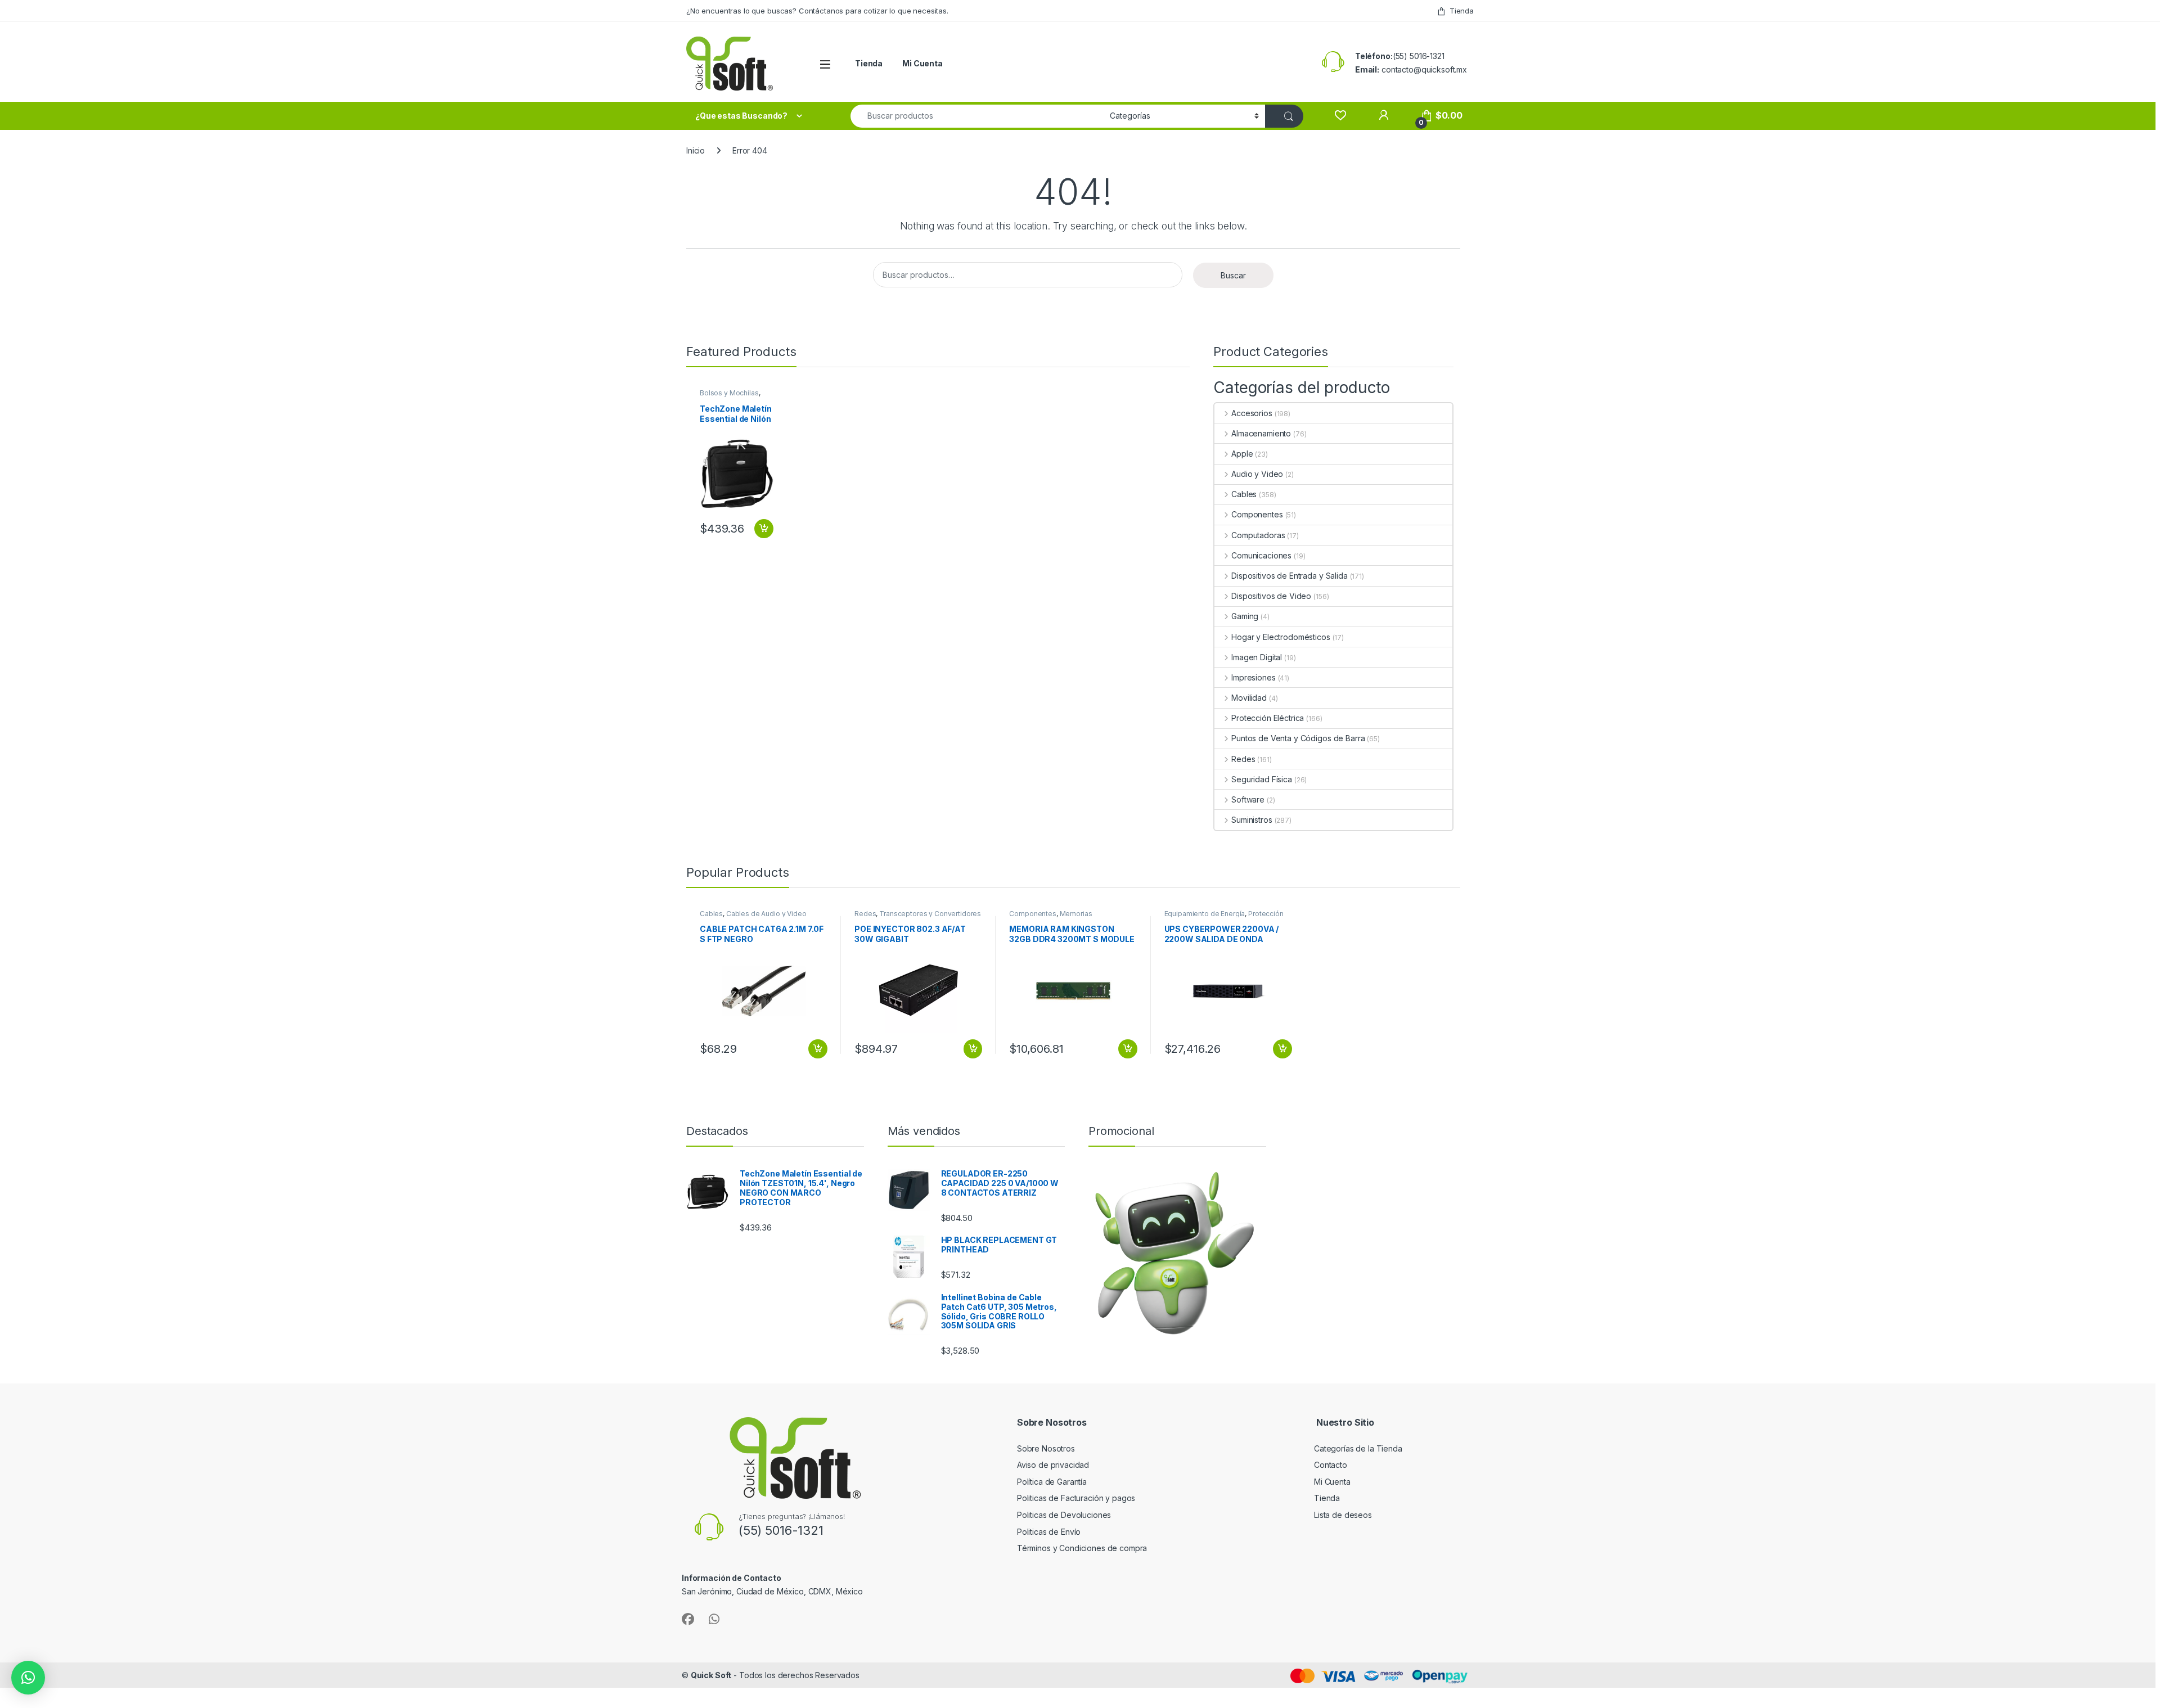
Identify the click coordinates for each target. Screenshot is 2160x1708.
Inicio (696, 150)
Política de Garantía (1053, 1482)
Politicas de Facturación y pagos (1076, 1498)
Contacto (1331, 1465)
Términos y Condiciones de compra (1082, 1548)
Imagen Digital (1257, 657)
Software (1248, 799)
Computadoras (1258, 535)
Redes (1243, 759)
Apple (1242, 454)
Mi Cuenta (922, 63)
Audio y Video (1257, 474)
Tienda (1462, 11)
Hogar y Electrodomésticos (1281, 637)
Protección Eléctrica (1268, 718)
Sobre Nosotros (1046, 1448)
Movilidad (1249, 698)
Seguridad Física (1262, 779)
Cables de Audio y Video (766, 914)
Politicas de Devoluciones (1064, 1515)
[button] (28, 1678)
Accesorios (1252, 413)
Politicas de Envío (1049, 1532)
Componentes (1257, 514)
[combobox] (977, 116)
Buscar (1233, 275)
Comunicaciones (1261, 555)
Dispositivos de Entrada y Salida (1289, 576)
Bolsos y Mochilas (729, 393)
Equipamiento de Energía (1205, 914)
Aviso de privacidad (1053, 1465)
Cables (1244, 494)
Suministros (1252, 820)
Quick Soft (711, 1675)
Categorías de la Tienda (1358, 1448)
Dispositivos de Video (1271, 596)
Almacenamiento (1261, 433)
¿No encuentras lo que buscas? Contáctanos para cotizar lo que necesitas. (817, 11)
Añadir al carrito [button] (762, 529)
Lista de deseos (1343, 1515)
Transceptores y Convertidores (930, 914)
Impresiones (1253, 677)
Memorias (1076, 914)
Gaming (1245, 616)
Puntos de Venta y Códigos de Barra (1298, 738)
